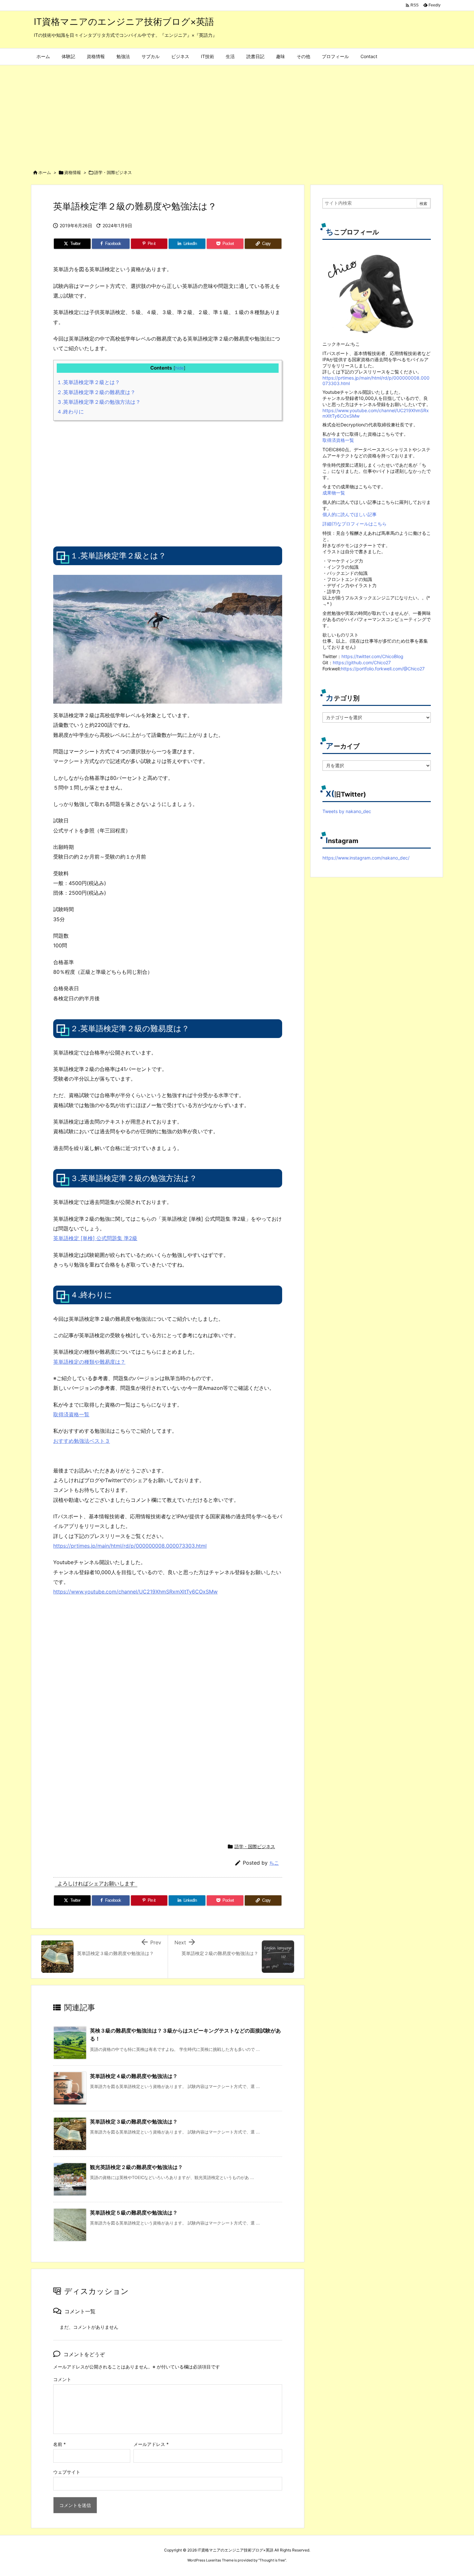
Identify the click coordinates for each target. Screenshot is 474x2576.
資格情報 (73, 172)
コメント (62, 2379)
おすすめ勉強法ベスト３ (82, 1441)
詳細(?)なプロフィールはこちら (355, 524)
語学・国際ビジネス (113, 172)
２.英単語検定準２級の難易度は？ (96, 392)
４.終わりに (70, 412)
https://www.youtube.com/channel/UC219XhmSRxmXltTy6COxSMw (135, 1592)
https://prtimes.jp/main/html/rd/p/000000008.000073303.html (130, 1546)
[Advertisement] (237, 114)
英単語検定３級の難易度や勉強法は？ (134, 2122)
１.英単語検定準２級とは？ (88, 382)
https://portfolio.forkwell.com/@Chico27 (383, 669)
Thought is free (272, 2560)
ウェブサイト (67, 2472)
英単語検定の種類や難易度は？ (89, 1362)
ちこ (274, 1863)
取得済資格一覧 (71, 1414)
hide (179, 368)
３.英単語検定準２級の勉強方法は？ (99, 402)
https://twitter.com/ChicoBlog (372, 656)
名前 (59, 2444)
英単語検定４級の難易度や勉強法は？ (134, 2076)
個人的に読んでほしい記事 (350, 514)
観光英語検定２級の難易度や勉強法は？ (136, 2167)
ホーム (45, 172)
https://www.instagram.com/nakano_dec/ (366, 858)
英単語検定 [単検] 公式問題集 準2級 (95, 1238)
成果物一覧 (334, 493)
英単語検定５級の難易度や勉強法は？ (134, 2213)
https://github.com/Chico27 (362, 662)
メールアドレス (151, 2444)
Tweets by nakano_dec (347, 811)
